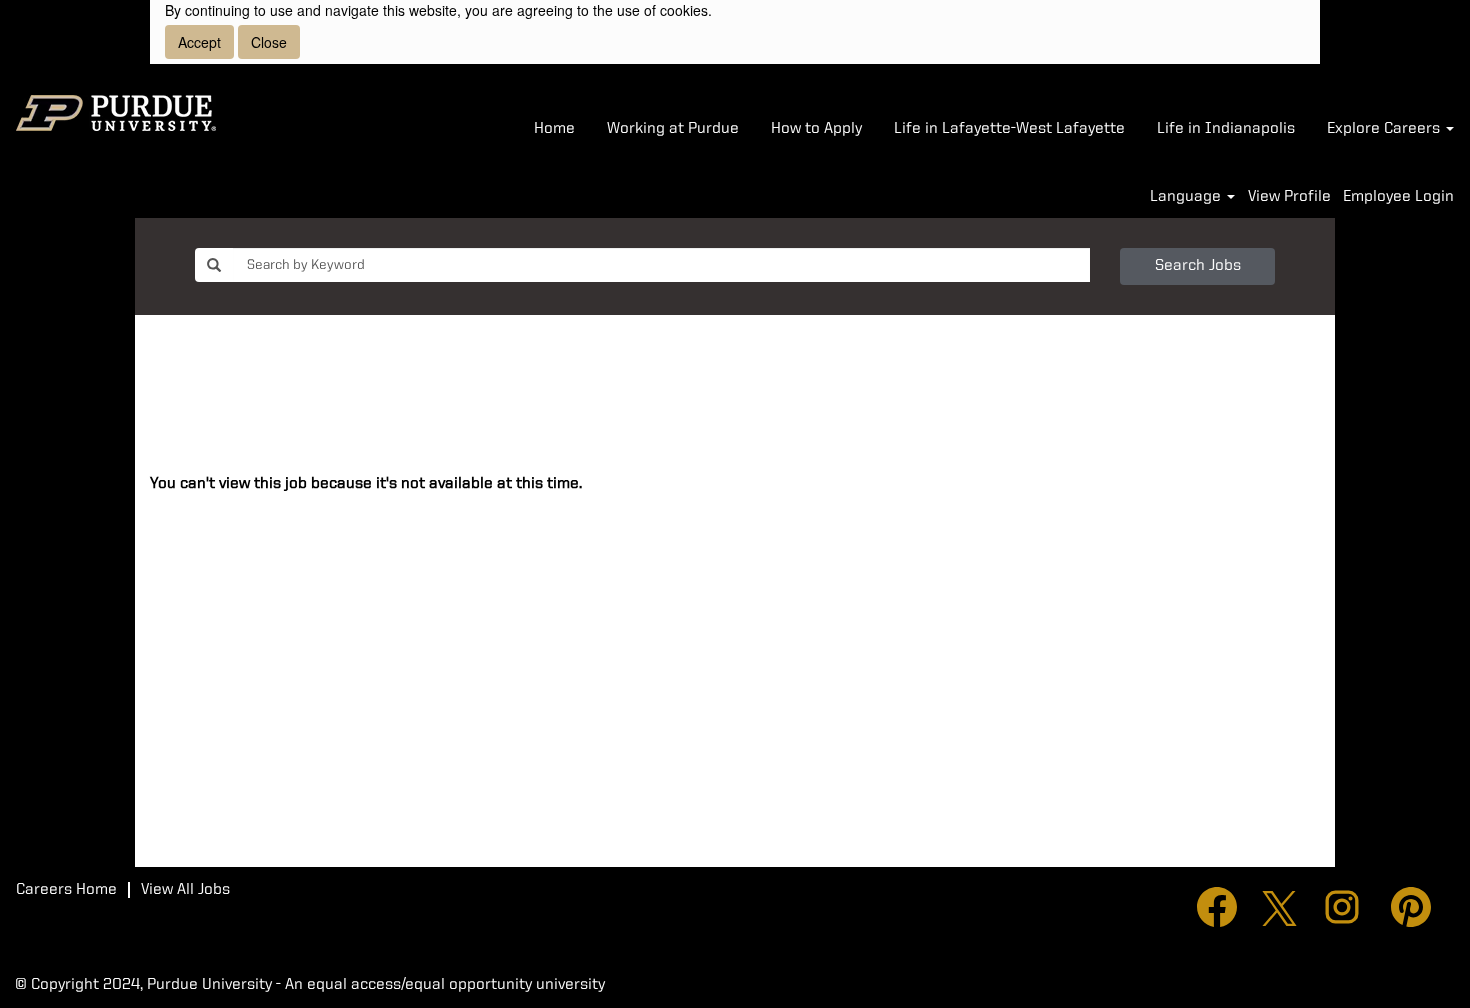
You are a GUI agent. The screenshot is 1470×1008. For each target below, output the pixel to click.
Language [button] (1187, 197)
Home (554, 129)
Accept (199, 42)
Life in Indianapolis (1226, 129)
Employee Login (1398, 197)
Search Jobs (1198, 266)
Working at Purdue (673, 129)
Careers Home (66, 890)
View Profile (1289, 197)
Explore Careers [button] (1385, 129)
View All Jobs (185, 890)
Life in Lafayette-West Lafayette (1009, 129)
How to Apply (816, 129)
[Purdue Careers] (116, 113)
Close (269, 42)
